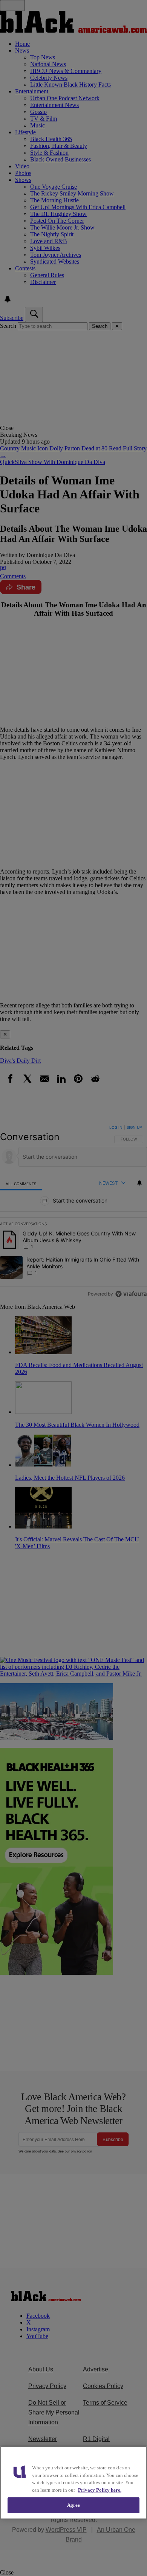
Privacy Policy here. (100, 2490)
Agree (74, 2505)
